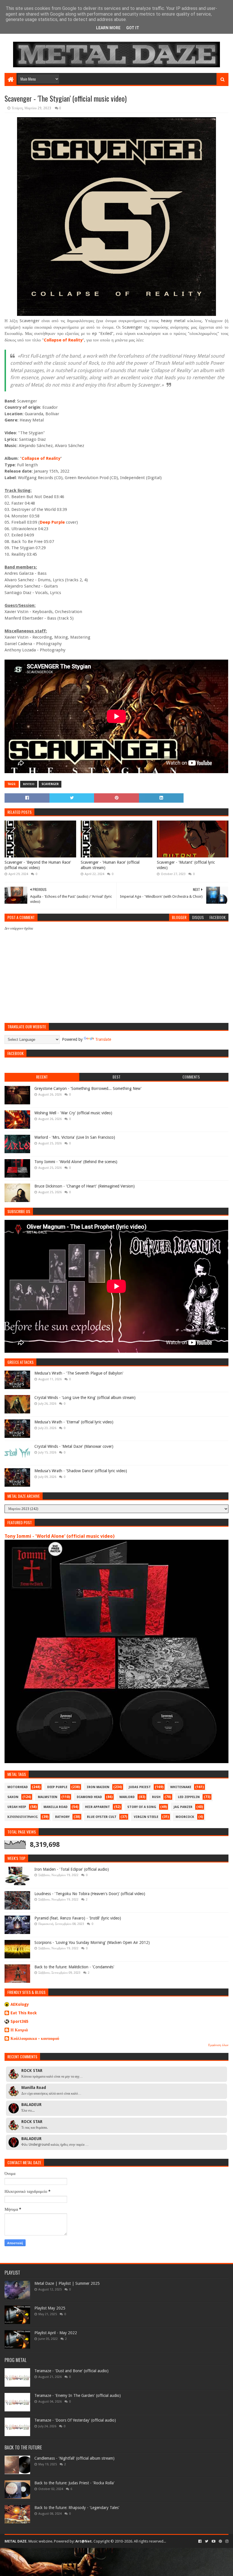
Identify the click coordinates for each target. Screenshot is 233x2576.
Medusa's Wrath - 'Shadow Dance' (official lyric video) (81, 1471)
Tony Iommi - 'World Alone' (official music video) (60, 1536)
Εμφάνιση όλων (218, 2045)
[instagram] (226, 2541)
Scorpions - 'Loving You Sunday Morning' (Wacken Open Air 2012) (92, 1943)
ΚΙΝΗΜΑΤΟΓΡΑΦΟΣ (23, 1817)
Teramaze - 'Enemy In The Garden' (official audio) (78, 2395)
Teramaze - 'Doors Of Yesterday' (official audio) (75, 2420)
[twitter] (207, 2541)
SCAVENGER (50, 784)
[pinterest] (220, 2541)
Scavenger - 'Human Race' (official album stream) (110, 865)
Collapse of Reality (63, 340)
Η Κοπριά (19, 2030)
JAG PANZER (183, 1807)
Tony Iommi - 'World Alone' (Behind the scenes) (76, 1162)
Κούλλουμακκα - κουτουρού (35, 2038)
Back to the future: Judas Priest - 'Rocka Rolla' (74, 2483)
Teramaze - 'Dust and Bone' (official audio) (71, 2371)
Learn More (108, 28)
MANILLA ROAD (56, 1807)
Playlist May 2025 (50, 2308)
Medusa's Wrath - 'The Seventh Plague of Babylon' (79, 1373)
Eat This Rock (24, 2013)
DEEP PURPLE (57, 1787)
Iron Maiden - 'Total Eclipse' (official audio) (72, 1869)
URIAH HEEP (17, 1807)
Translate (103, 1039)
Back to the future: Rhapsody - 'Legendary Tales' (77, 2508)
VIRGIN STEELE (146, 1817)
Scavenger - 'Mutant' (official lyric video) (186, 865)
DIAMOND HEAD (89, 1797)
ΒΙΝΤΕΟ (29, 784)
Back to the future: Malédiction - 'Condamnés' (74, 1967)
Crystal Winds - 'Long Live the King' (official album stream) (85, 1398)
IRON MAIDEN (98, 1787)
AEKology (20, 2004)
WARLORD (127, 1797)
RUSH (156, 1797)
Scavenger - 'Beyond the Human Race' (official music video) (38, 865)
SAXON (13, 1797)
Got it (133, 28)
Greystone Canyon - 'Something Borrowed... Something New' (88, 1088)
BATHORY (62, 1817)
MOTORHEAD (18, 1787)
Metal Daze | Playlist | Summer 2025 (67, 2283)
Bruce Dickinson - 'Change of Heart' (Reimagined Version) (85, 1186)
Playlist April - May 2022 (56, 2333)
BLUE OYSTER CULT (102, 1817)
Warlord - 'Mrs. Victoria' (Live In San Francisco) (75, 1137)
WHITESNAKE (181, 1787)
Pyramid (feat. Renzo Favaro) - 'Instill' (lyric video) (78, 1918)
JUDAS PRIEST (140, 1787)
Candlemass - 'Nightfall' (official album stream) (74, 2458)
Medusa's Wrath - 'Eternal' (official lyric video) (74, 1422)
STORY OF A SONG (142, 1807)
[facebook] (200, 2541)
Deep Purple (52, 522)
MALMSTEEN (48, 1797)
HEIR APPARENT (97, 1807)
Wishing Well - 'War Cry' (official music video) (73, 1113)
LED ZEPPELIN (189, 1797)
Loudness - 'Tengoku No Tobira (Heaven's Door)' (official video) (90, 1894)
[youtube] (214, 2541)
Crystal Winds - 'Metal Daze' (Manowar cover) (74, 1446)
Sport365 (19, 2021)
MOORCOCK (185, 1817)
